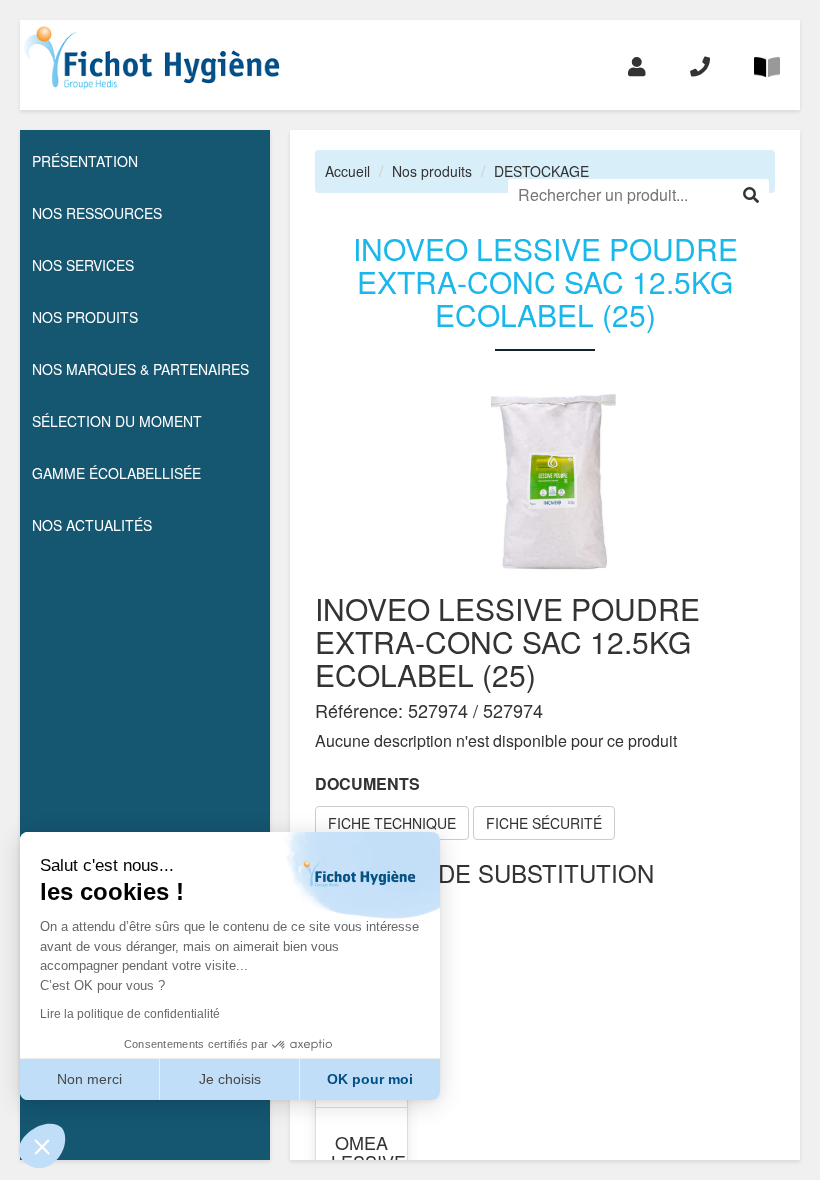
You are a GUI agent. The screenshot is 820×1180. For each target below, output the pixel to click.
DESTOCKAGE (541, 171)
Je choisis (230, 1079)
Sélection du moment (117, 421)
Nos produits (432, 171)
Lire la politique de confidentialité (130, 1014)
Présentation (85, 161)
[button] (42, 1146)
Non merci (89, 1079)
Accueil (347, 171)
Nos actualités (92, 525)
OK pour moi (370, 1079)
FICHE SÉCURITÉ (544, 823)
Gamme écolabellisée (116, 473)
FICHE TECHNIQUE (392, 823)
